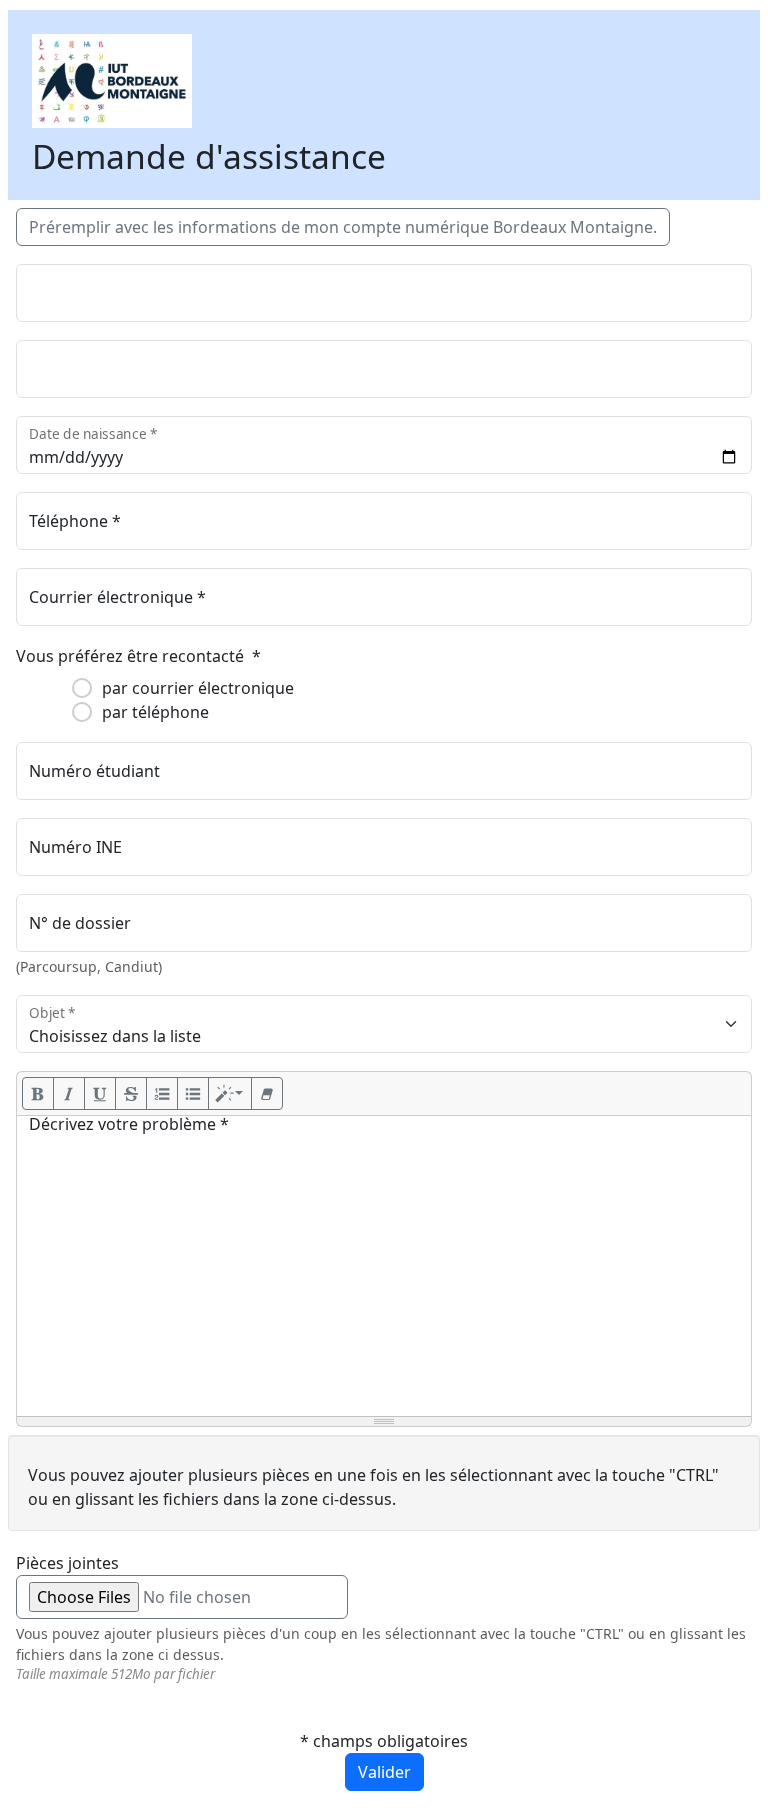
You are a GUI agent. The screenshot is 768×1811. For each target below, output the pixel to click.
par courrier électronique (198, 688)
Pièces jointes (67, 1563)
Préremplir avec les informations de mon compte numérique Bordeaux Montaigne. (343, 227)
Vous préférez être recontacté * (138, 656)
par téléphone (155, 712)
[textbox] (384, 1266)
